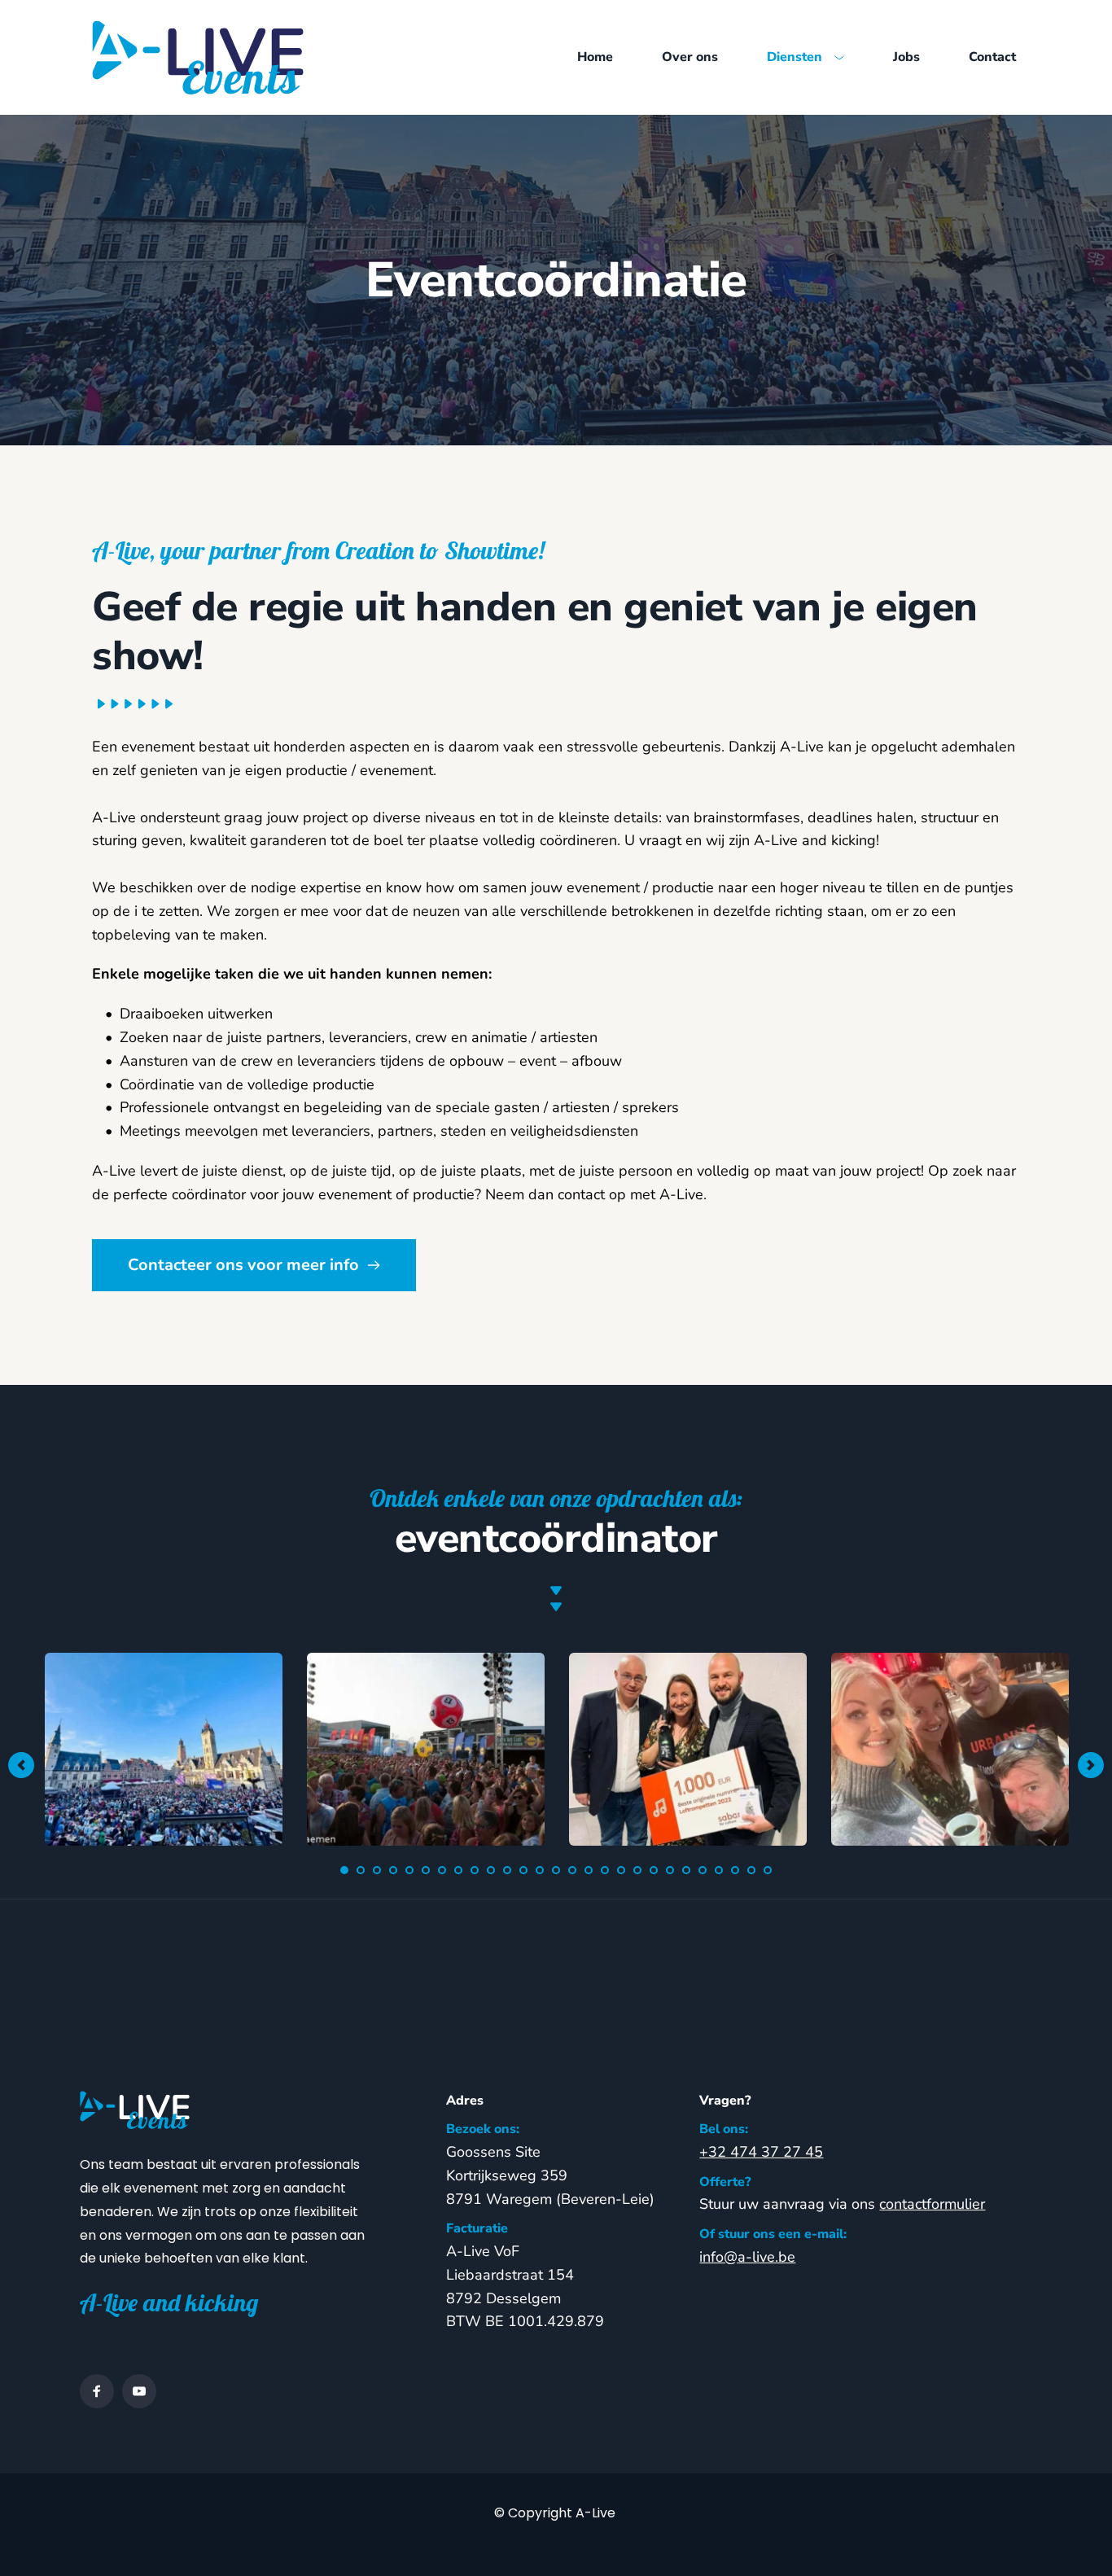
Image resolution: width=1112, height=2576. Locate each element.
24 (719, 1870)
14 (556, 1870)
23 (703, 1870)
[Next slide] (1091, 1765)
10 (491, 1870)
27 (768, 1870)
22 (686, 1870)
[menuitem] (595, 58)
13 (540, 1870)
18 (621, 1870)
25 (735, 1870)
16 (589, 1870)
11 (507, 1870)
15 (572, 1870)
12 (523, 1870)
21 (670, 1870)
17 (605, 1870)
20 (654, 1870)
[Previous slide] (21, 1765)
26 (751, 1870)
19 (637, 1870)
